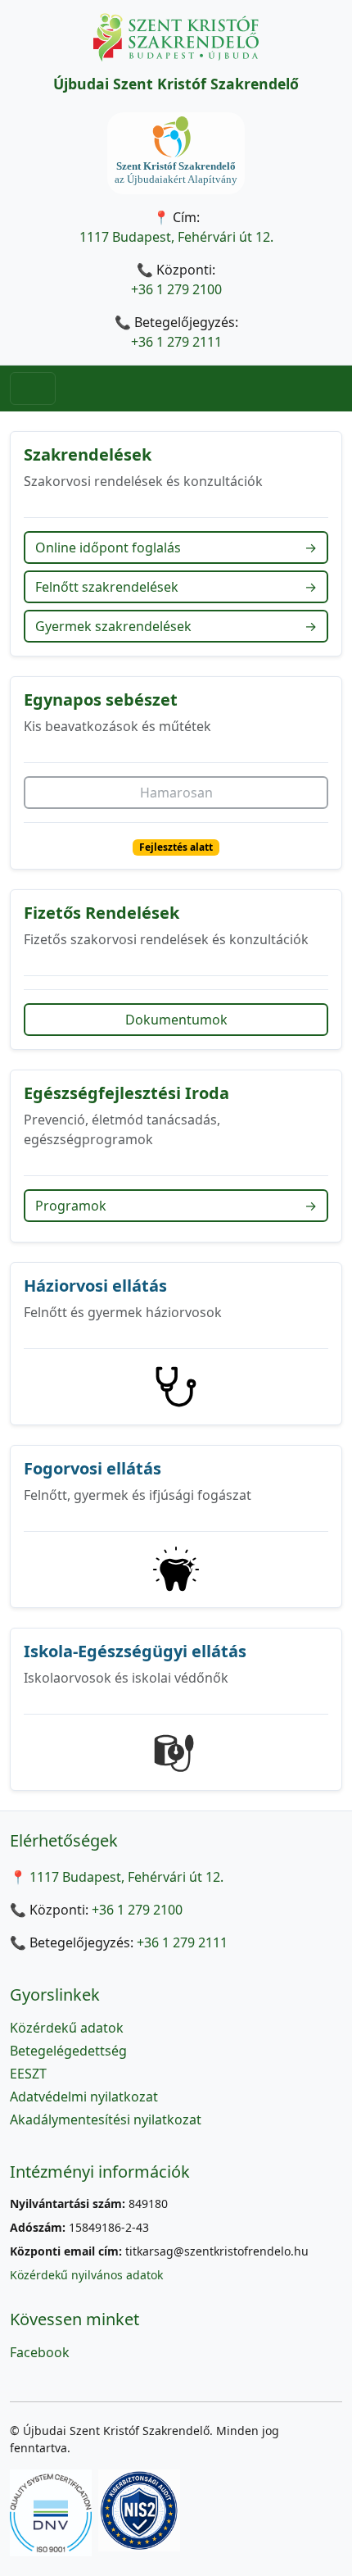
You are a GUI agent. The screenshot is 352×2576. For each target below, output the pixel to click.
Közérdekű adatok (67, 2028)
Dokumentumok (176, 1020)
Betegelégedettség (68, 2051)
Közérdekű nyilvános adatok (86, 2275)
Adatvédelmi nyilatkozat (84, 2097)
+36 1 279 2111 (176, 342)
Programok (176, 1206)
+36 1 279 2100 (176, 289)
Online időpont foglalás (176, 547)
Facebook (40, 2352)
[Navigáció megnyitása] (33, 388)
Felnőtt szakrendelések (176, 587)
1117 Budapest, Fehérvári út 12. (176, 237)
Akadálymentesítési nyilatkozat (106, 2119)
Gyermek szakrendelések (176, 626)
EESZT (28, 2074)
